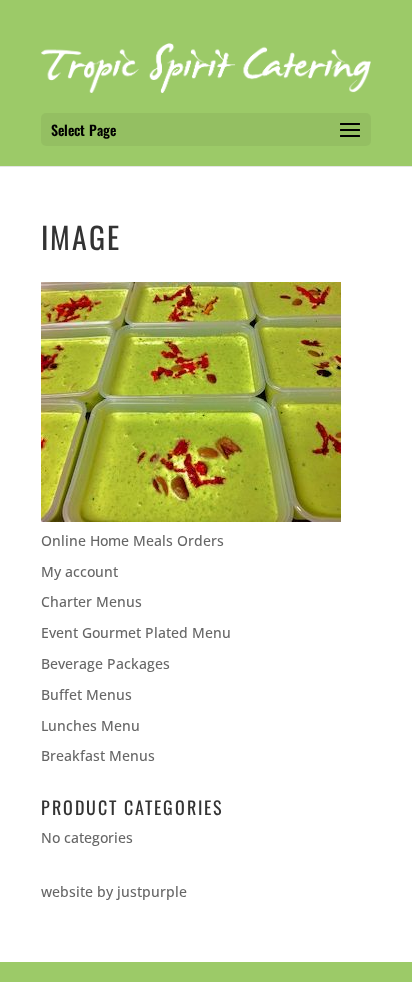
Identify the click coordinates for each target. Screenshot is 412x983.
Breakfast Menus (98, 755)
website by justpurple (114, 891)
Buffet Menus (86, 694)
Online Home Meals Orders (132, 540)
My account (79, 571)
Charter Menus (91, 601)
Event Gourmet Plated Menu (136, 632)
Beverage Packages (105, 663)
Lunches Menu (90, 725)
